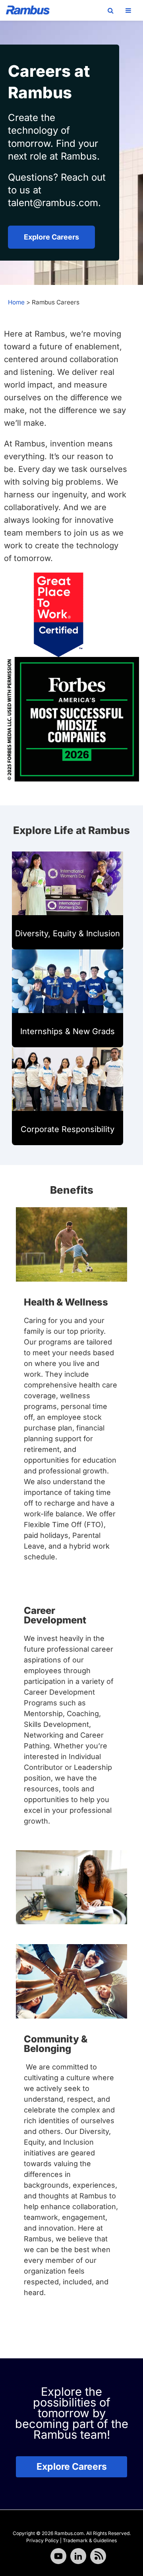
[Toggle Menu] (128, 10)
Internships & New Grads (68, 1031)
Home (16, 302)
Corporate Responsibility (68, 1129)
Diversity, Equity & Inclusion (68, 933)
